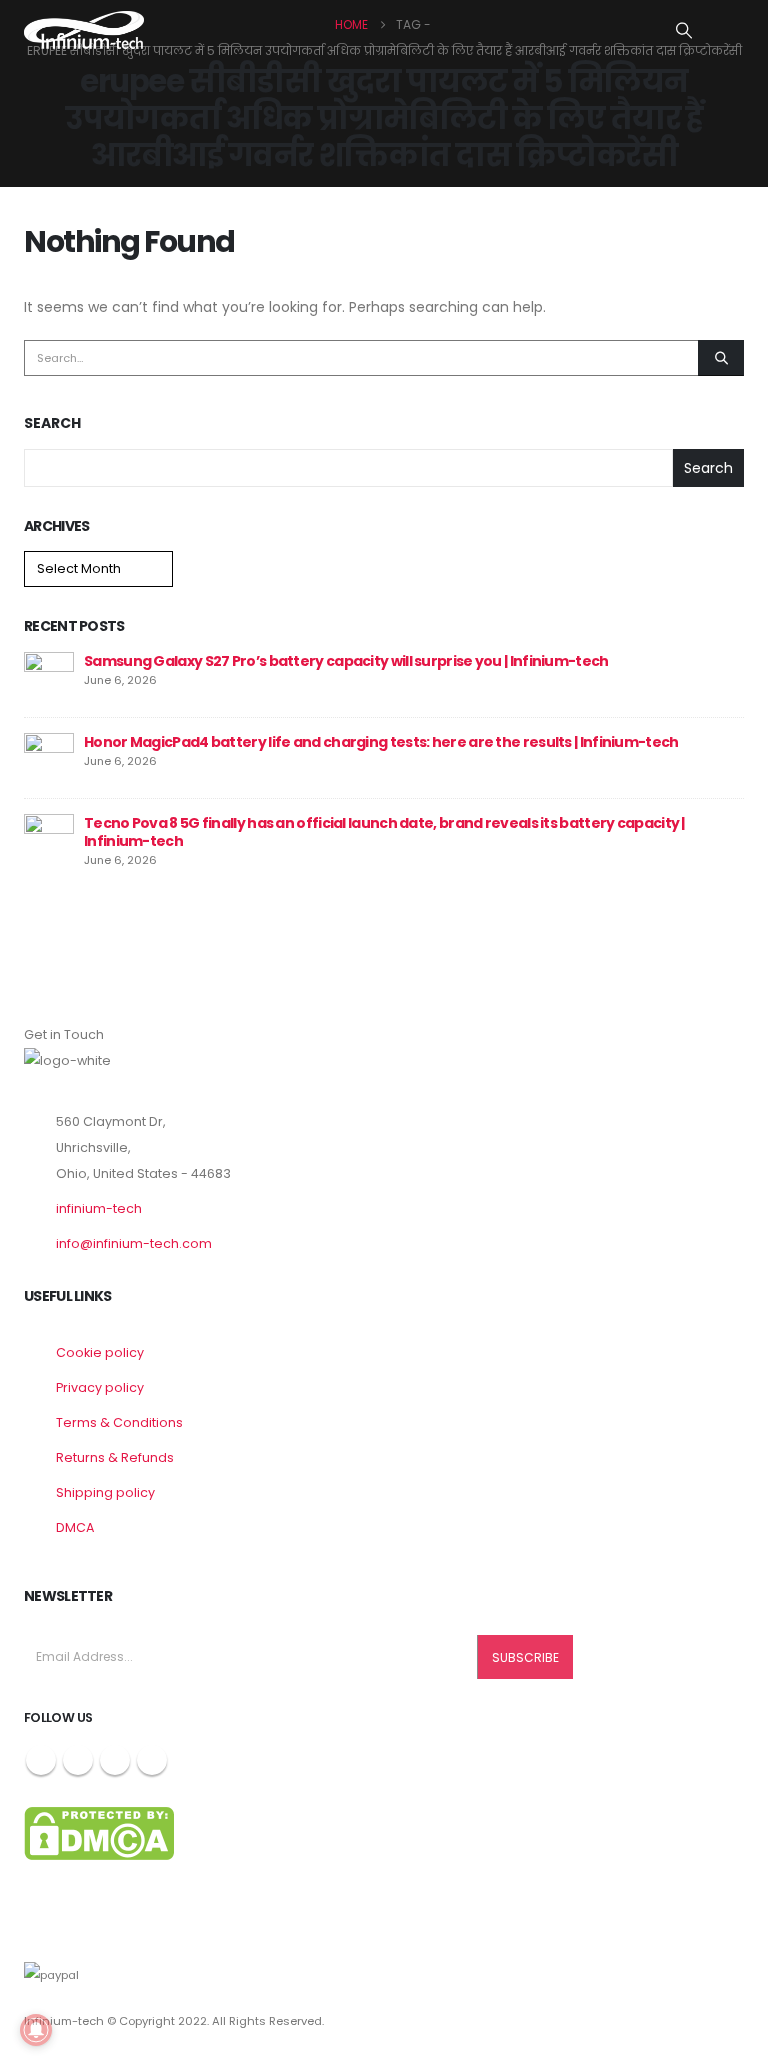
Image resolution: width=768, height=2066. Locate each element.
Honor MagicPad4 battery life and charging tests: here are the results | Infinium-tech (381, 742)
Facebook (41, 1760)
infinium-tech (99, 1208)
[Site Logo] (84, 30)
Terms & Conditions (119, 1422)
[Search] (721, 358)
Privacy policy (100, 1387)
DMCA (75, 1527)
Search (52, 423)
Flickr (152, 1760)
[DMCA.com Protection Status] (99, 1832)
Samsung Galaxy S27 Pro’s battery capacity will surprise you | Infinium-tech (346, 661)
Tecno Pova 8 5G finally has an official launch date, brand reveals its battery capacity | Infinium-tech (384, 832)
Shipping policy (105, 1492)
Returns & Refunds (115, 1457)
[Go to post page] (49, 676)
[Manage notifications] (36, 2030)
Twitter (78, 1760)
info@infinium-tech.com (134, 1243)
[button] (684, 31)
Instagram (115, 1760)
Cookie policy (100, 1352)
